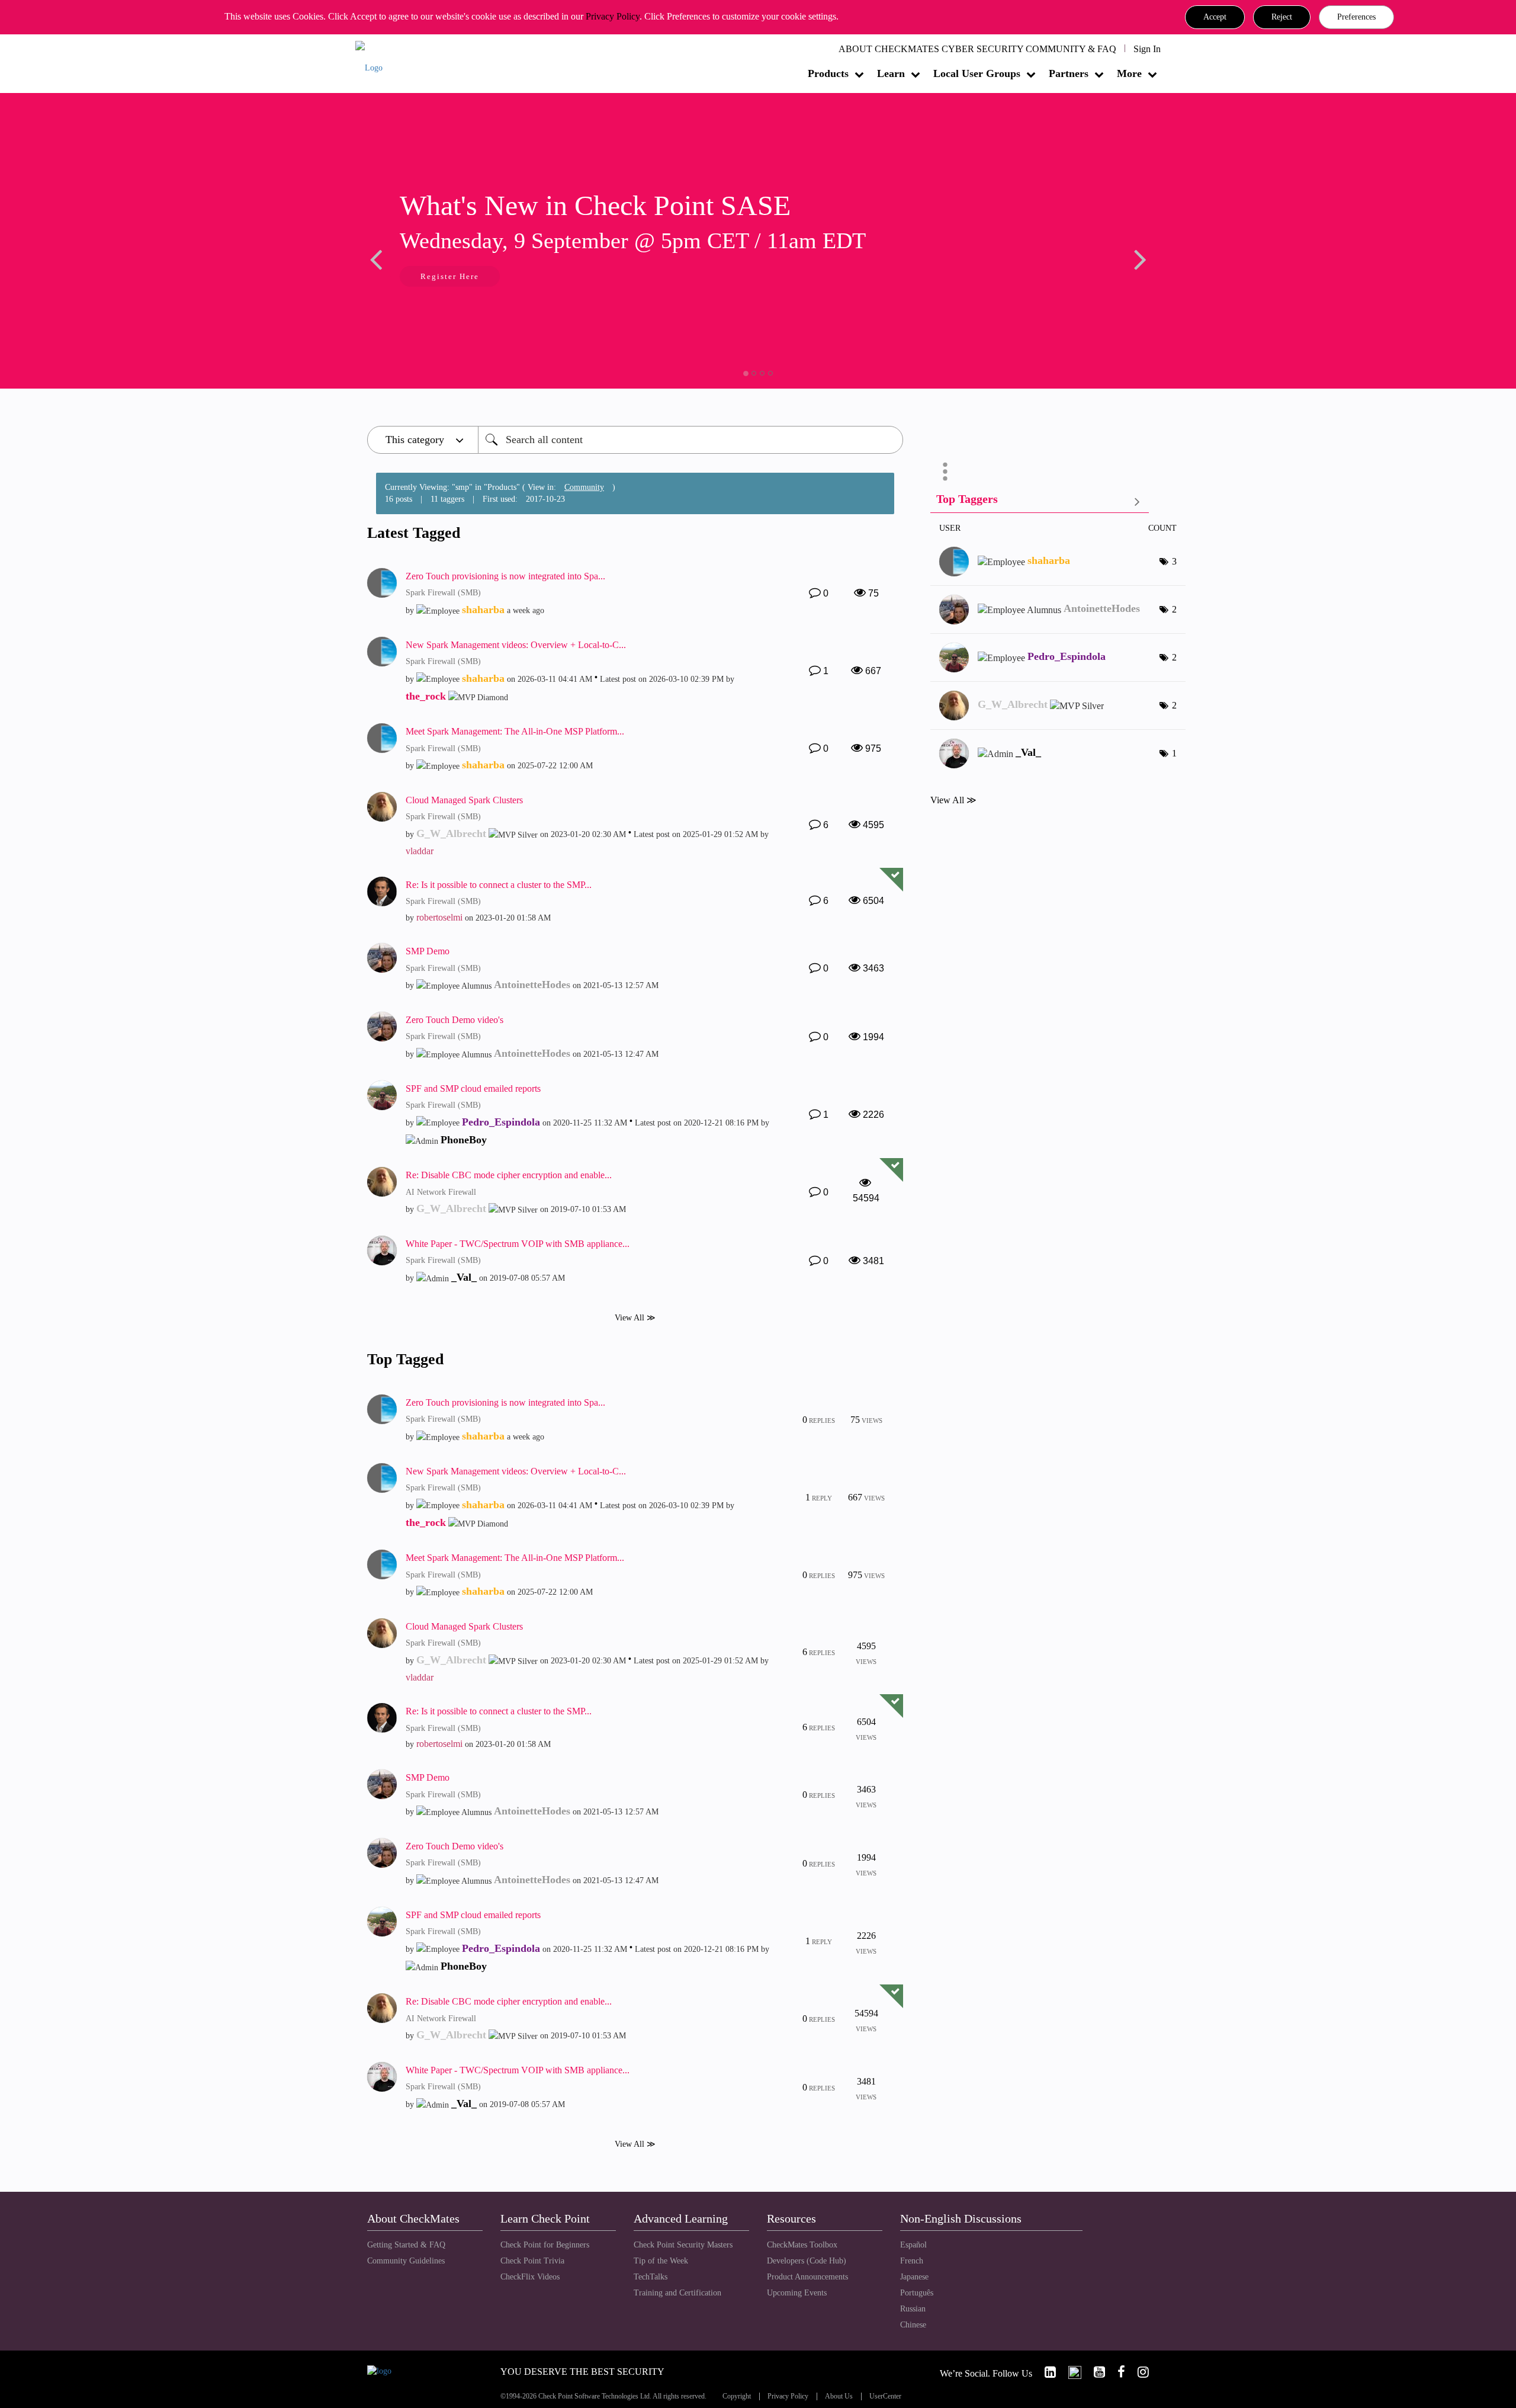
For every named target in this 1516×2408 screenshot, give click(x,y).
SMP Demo (428, 951)
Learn (891, 73)
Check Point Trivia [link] (532, 2261)
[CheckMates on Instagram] (1138, 2372)
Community (584, 487)
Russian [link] (913, 2309)
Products (828, 73)
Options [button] (945, 472)
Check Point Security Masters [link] (683, 2245)
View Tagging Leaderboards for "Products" (1040, 501)
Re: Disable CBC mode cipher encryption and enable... (509, 1175)
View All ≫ (635, 1318)
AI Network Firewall (441, 1192)
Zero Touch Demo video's (455, 1020)
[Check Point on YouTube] (1094, 2372)
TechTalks (651, 2277)
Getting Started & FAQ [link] (406, 2245)
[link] (1045, 2372)
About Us (839, 2396)
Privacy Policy (613, 16)
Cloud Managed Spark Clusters (464, 800)
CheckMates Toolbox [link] (802, 2245)
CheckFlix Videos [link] (530, 2277)
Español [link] (913, 2245)
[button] (1215, 17)
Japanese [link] (914, 2277)
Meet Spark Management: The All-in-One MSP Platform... (515, 731)
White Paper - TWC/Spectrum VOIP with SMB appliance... (518, 1244)
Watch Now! (446, 278)
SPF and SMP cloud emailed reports (473, 1088)
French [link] (912, 2261)
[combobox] (690, 440)
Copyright (737, 2396)
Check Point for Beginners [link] (545, 2245)
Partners (1069, 73)
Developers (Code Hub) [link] (807, 2261)
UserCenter (885, 2396)
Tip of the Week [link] (661, 2261)
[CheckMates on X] (1070, 2372)
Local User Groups (977, 73)
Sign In (1147, 49)
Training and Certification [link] (677, 2293)
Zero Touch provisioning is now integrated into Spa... (505, 576)
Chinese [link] (913, 2325)
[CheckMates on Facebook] (1116, 2372)
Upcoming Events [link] (797, 2293)
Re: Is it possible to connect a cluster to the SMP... (499, 885)
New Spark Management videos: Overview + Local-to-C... (516, 645)
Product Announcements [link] (807, 2277)
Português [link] (917, 2293)
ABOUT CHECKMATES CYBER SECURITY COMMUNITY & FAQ (977, 49)
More (1129, 73)
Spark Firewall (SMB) (443, 593)
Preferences (1356, 17)
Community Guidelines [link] (406, 2261)
